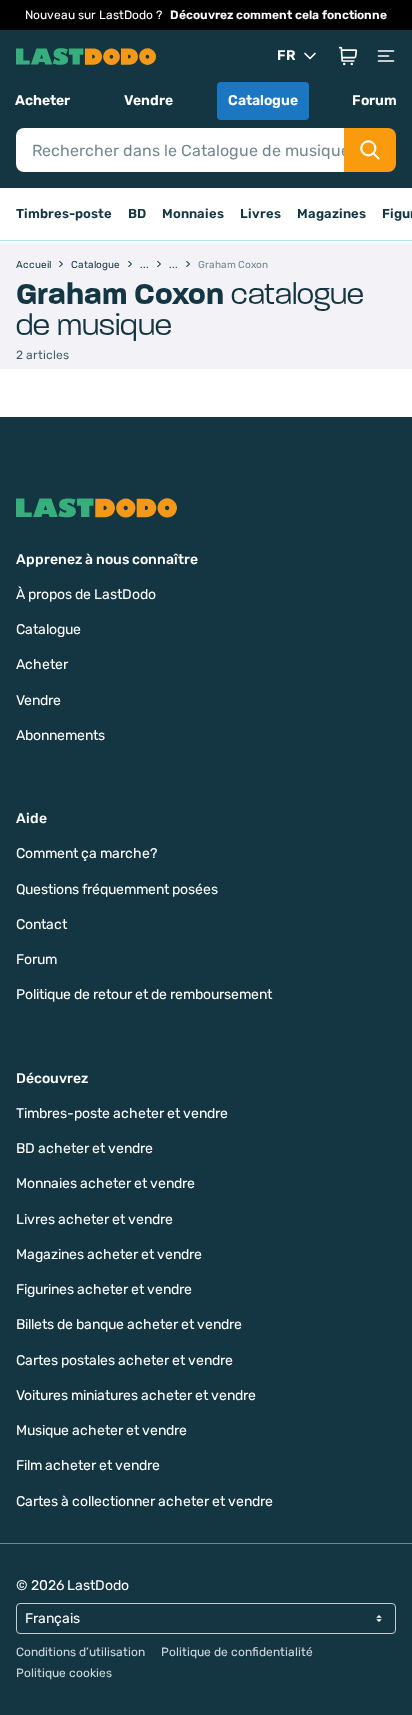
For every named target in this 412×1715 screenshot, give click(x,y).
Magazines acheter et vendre (109, 1254)
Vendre (148, 100)
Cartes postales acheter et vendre (124, 1360)
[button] (348, 56)
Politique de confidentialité (237, 1652)
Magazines (331, 213)
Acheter (42, 100)
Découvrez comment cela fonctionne (278, 15)
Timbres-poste (64, 213)
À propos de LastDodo (86, 594)
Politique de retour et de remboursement (144, 994)
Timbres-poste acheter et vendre (122, 1113)
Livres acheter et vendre (94, 1219)
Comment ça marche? (86, 853)
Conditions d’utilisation (80, 1652)
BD (137, 213)
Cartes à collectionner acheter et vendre (144, 1501)
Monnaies (193, 213)
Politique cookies (64, 1673)
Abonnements (60, 735)
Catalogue (263, 100)
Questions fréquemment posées (117, 889)
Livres (260, 213)
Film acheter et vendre (88, 1465)
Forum (374, 100)
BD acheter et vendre (84, 1148)
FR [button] (286, 55)
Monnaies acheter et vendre (105, 1183)
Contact (41, 924)
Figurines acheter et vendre (104, 1289)
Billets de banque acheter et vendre (129, 1324)
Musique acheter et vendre (101, 1430)
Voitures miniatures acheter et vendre (136, 1395)
